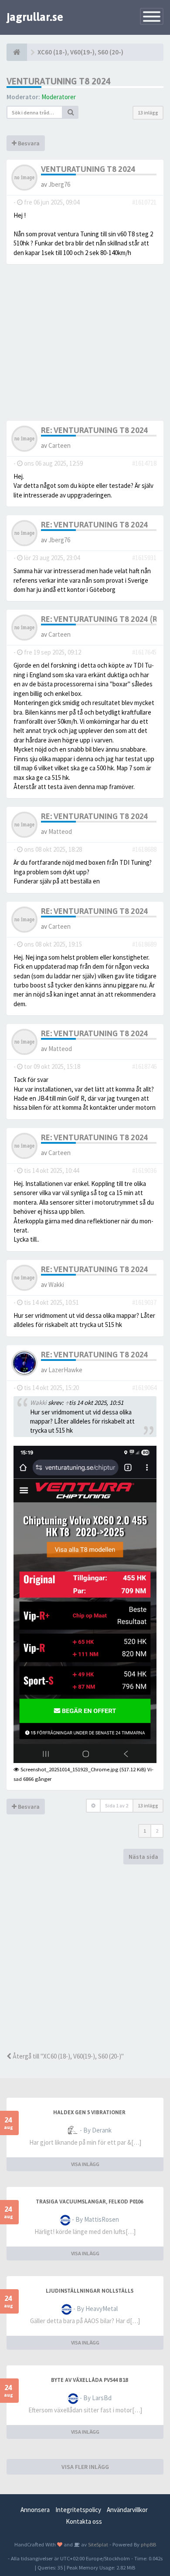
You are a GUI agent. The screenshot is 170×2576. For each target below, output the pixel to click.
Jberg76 (59, 184)
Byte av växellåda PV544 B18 (89, 2380)
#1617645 (144, 652)
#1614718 (144, 463)
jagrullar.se (35, 17)
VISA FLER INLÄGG (85, 2467)
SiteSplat (97, 2544)
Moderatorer (59, 97)
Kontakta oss (84, 2521)
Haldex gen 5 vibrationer (89, 2113)
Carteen (59, 445)
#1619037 (144, 1302)
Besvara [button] (28, 143)
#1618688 (144, 849)
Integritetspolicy (78, 2510)
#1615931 (144, 558)
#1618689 (144, 944)
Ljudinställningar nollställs (90, 2291)
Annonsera (35, 2510)
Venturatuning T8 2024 (59, 81)
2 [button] (157, 1831)
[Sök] (71, 112)
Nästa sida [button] (143, 1857)
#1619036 (144, 1170)
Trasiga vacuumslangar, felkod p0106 (89, 2202)
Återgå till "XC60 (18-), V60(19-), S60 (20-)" (68, 2056)
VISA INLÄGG (85, 2164)
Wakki (56, 1285)
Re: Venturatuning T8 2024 (95, 430)
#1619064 (144, 1388)
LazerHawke (65, 1370)
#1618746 (144, 1066)
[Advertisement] (85, 1958)
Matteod (60, 831)
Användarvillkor (127, 2510)
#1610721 (144, 202)
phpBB (148, 2544)
